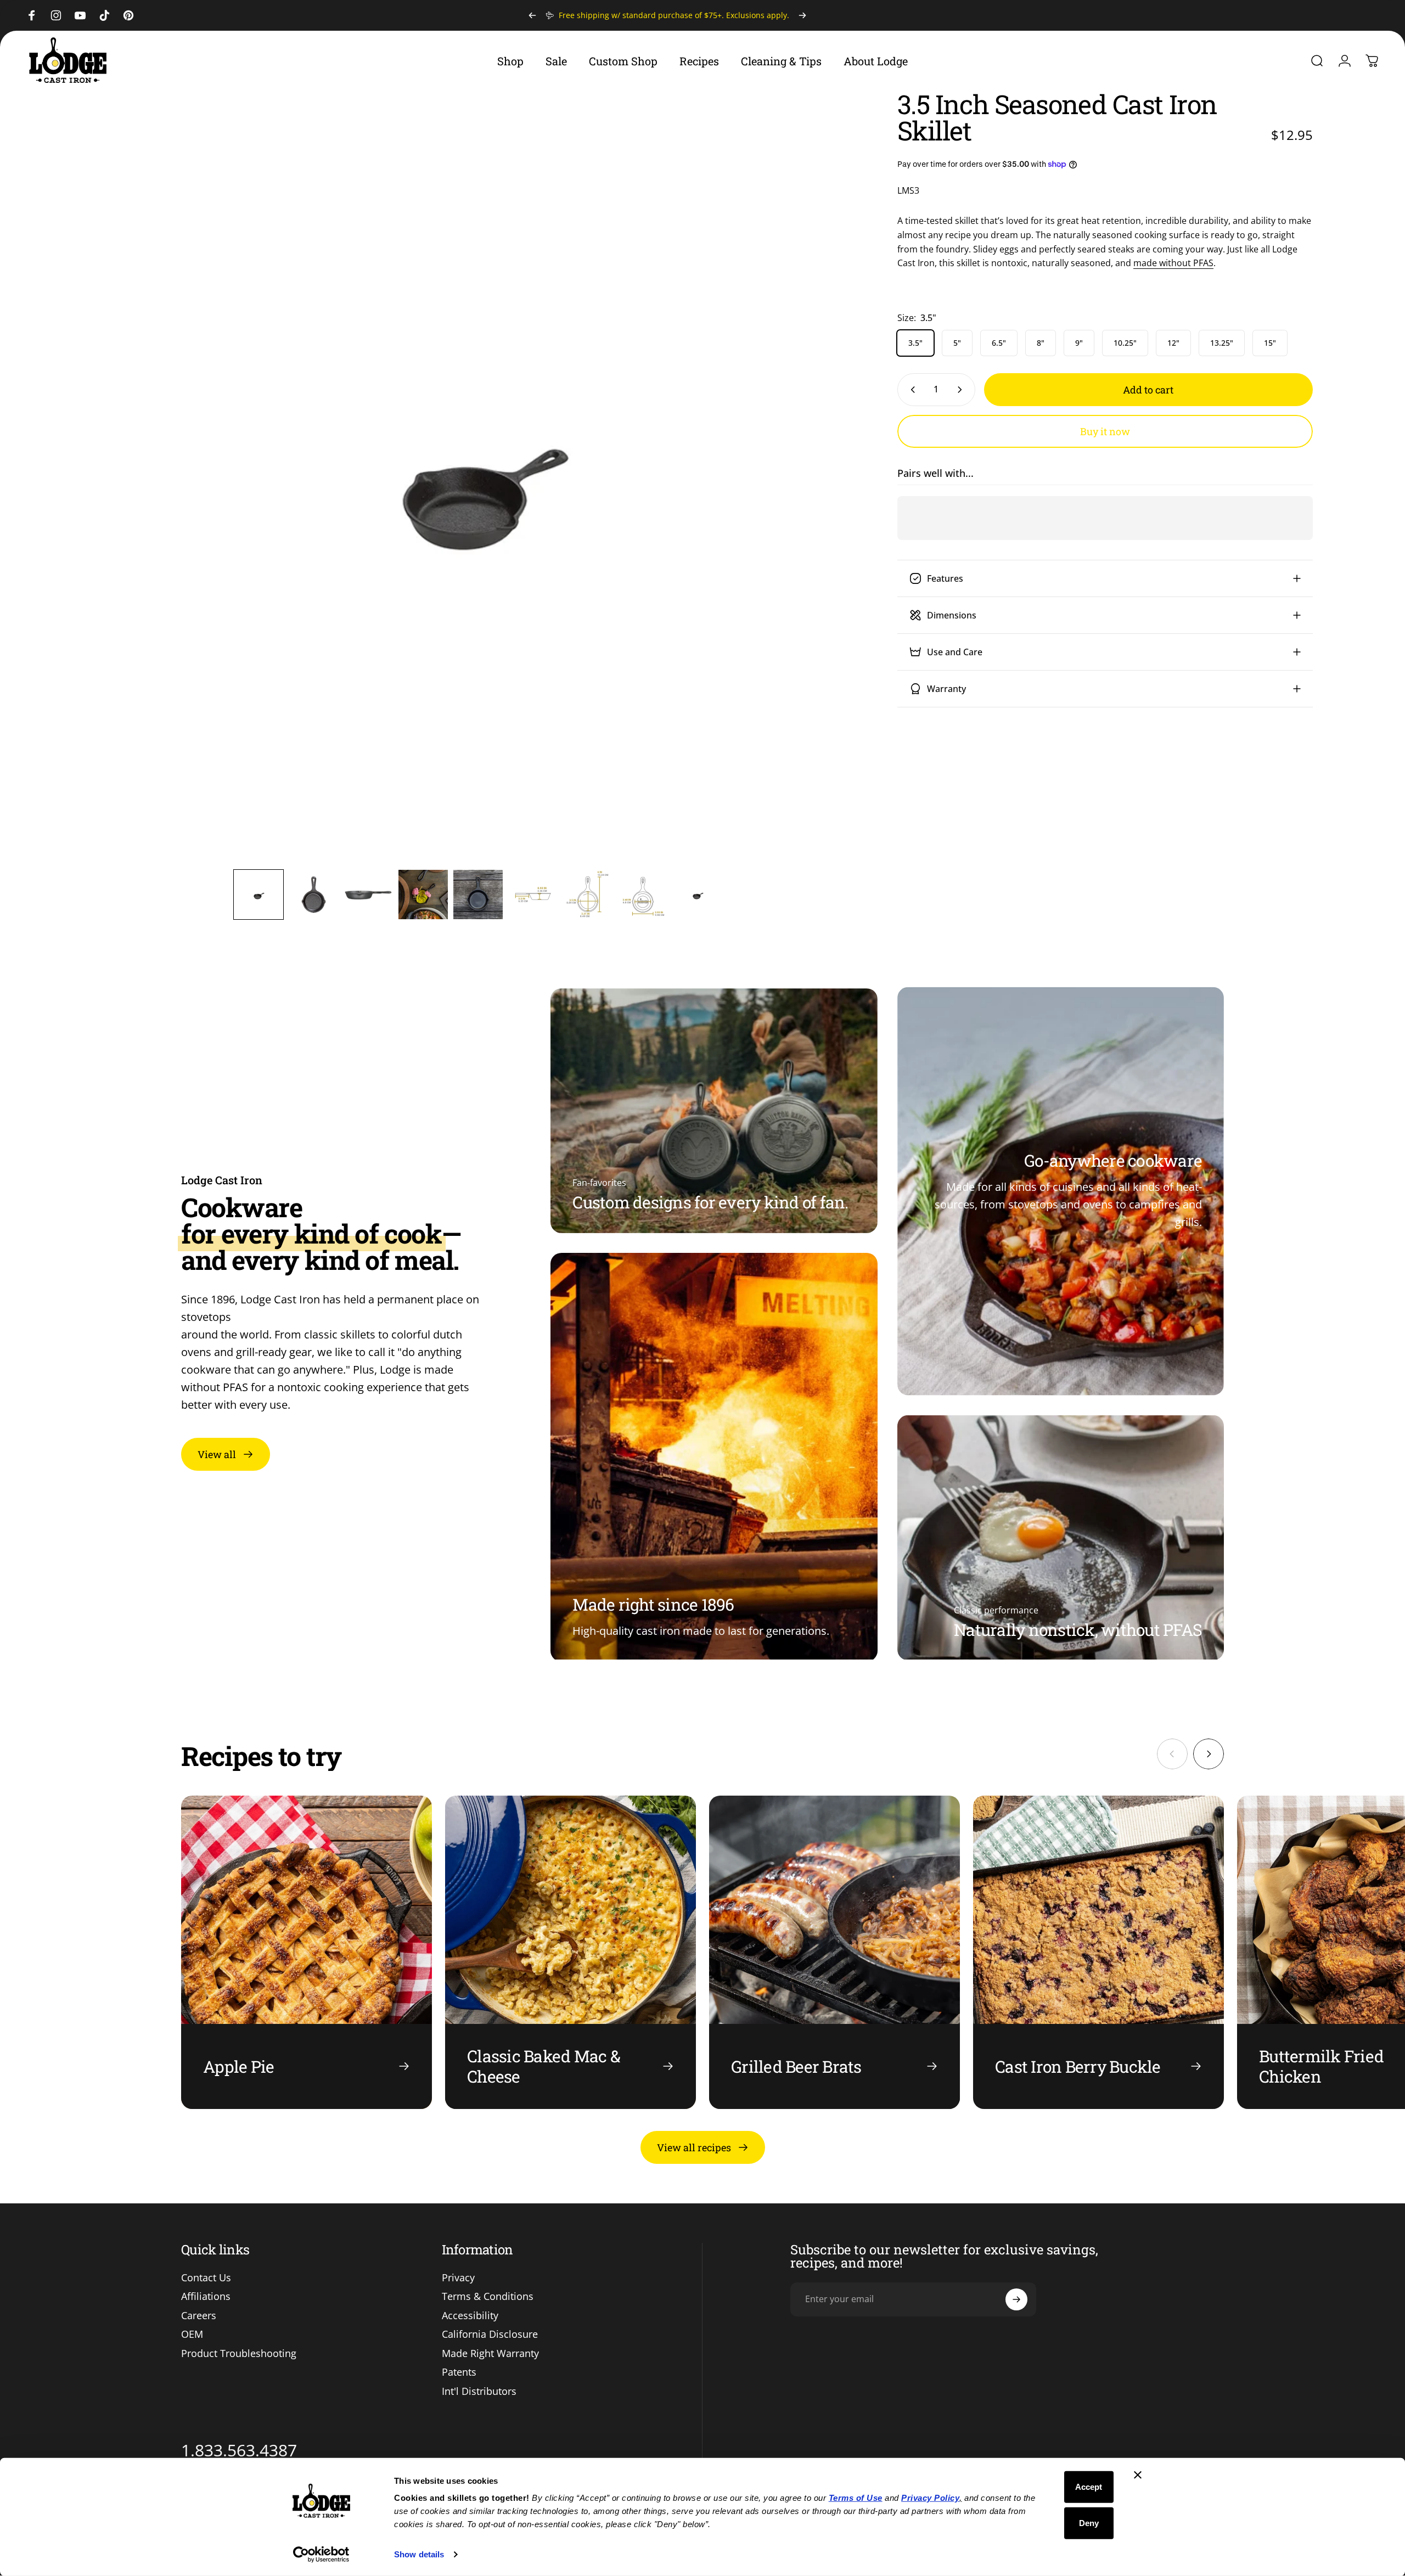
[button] (258, 895)
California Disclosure (490, 2334)
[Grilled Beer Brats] (834, 1952)
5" (957, 343)
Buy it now (1105, 431)
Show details (419, 2554)
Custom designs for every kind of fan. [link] (710, 1202)
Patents (459, 2372)
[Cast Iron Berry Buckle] (1098, 1952)
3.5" (915, 343)
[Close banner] (1138, 2475)
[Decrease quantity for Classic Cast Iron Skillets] (911, 390)
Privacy (458, 2278)
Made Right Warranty (490, 2353)
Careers (199, 2316)
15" (1270, 343)
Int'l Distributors (479, 2391)
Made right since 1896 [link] (653, 1604)
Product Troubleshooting (239, 2353)
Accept (1089, 2487)
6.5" (999, 343)
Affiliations (206, 2296)
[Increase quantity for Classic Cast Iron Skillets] (962, 390)
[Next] (802, 15)
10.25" (1125, 343)
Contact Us (206, 2278)
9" (1079, 343)
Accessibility (470, 2316)
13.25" (1222, 343)
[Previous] (532, 15)
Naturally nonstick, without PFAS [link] (1078, 1629)
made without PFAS (1173, 263)
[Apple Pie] (307, 1952)
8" (1041, 343)
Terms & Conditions (488, 2296)
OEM (192, 2334)
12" (1173, 343)
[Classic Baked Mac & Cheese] (571, 1952)
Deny (1089, 2522)
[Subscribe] (1016, 2299)
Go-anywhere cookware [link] (1113, 1160)
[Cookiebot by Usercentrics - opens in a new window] (321, 2555)
